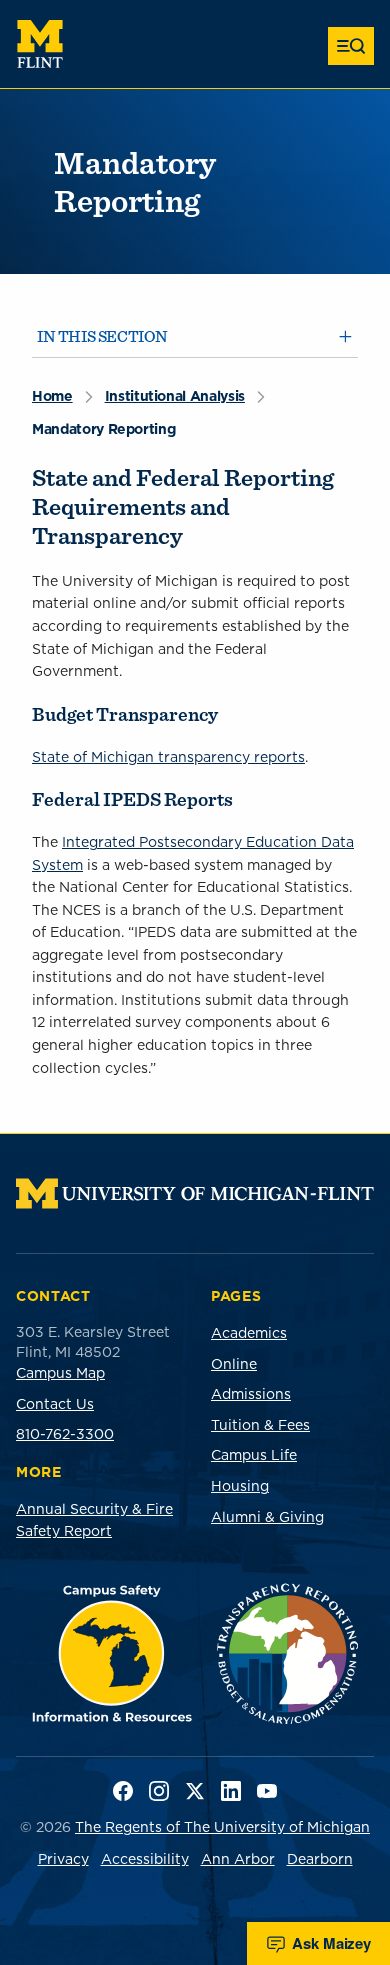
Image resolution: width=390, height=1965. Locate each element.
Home (52, 396)
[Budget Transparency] (288, 1653)
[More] (351, 46)
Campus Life (254, 1455)
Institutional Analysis (175, 396)
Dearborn (320, 1859)
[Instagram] (159, 1791)
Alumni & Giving (267, 1517)
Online (234, 1364)
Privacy (63, 1859)
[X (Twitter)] (195, 1791)
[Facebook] (123, 1791)
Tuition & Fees (260, 1425)
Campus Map (60, 1373)
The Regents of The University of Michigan (222, 1827)
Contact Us (55, 1404)
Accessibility (145, 1859)
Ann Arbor (238, 1859)
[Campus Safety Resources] (112, 1653)
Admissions (251, 1394)
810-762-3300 (65, 1434)
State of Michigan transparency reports (168, 757)
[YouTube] (267, 1791)
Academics (249, 1333)
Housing (240, 1486)
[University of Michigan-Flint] (40, 44)
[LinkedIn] (231, 1791)
